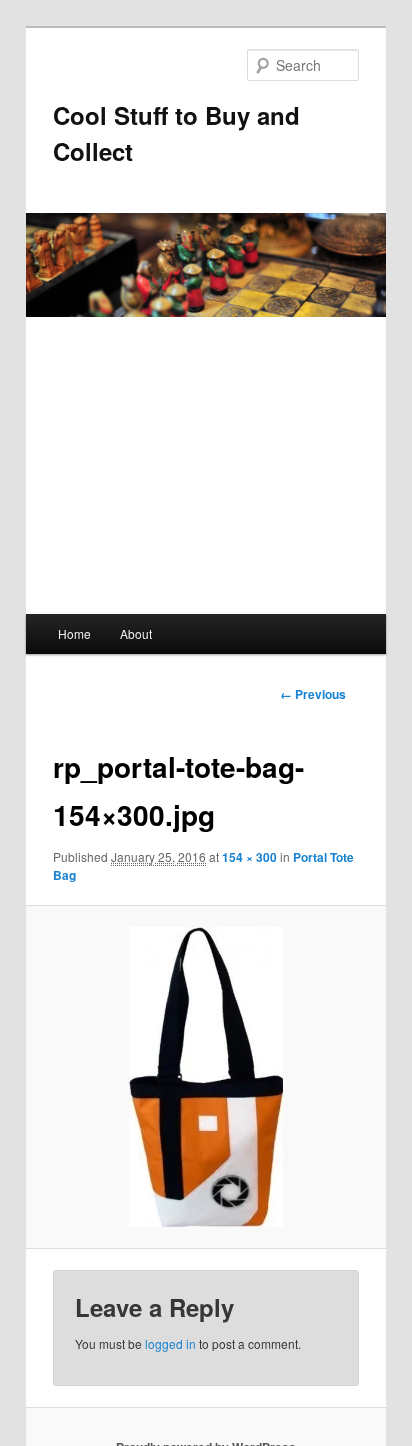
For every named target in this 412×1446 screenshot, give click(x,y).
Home (74, 633)
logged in (170, 1343)
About (136, 633)
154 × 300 (249, 857)
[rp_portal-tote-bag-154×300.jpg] (205, 1077)
